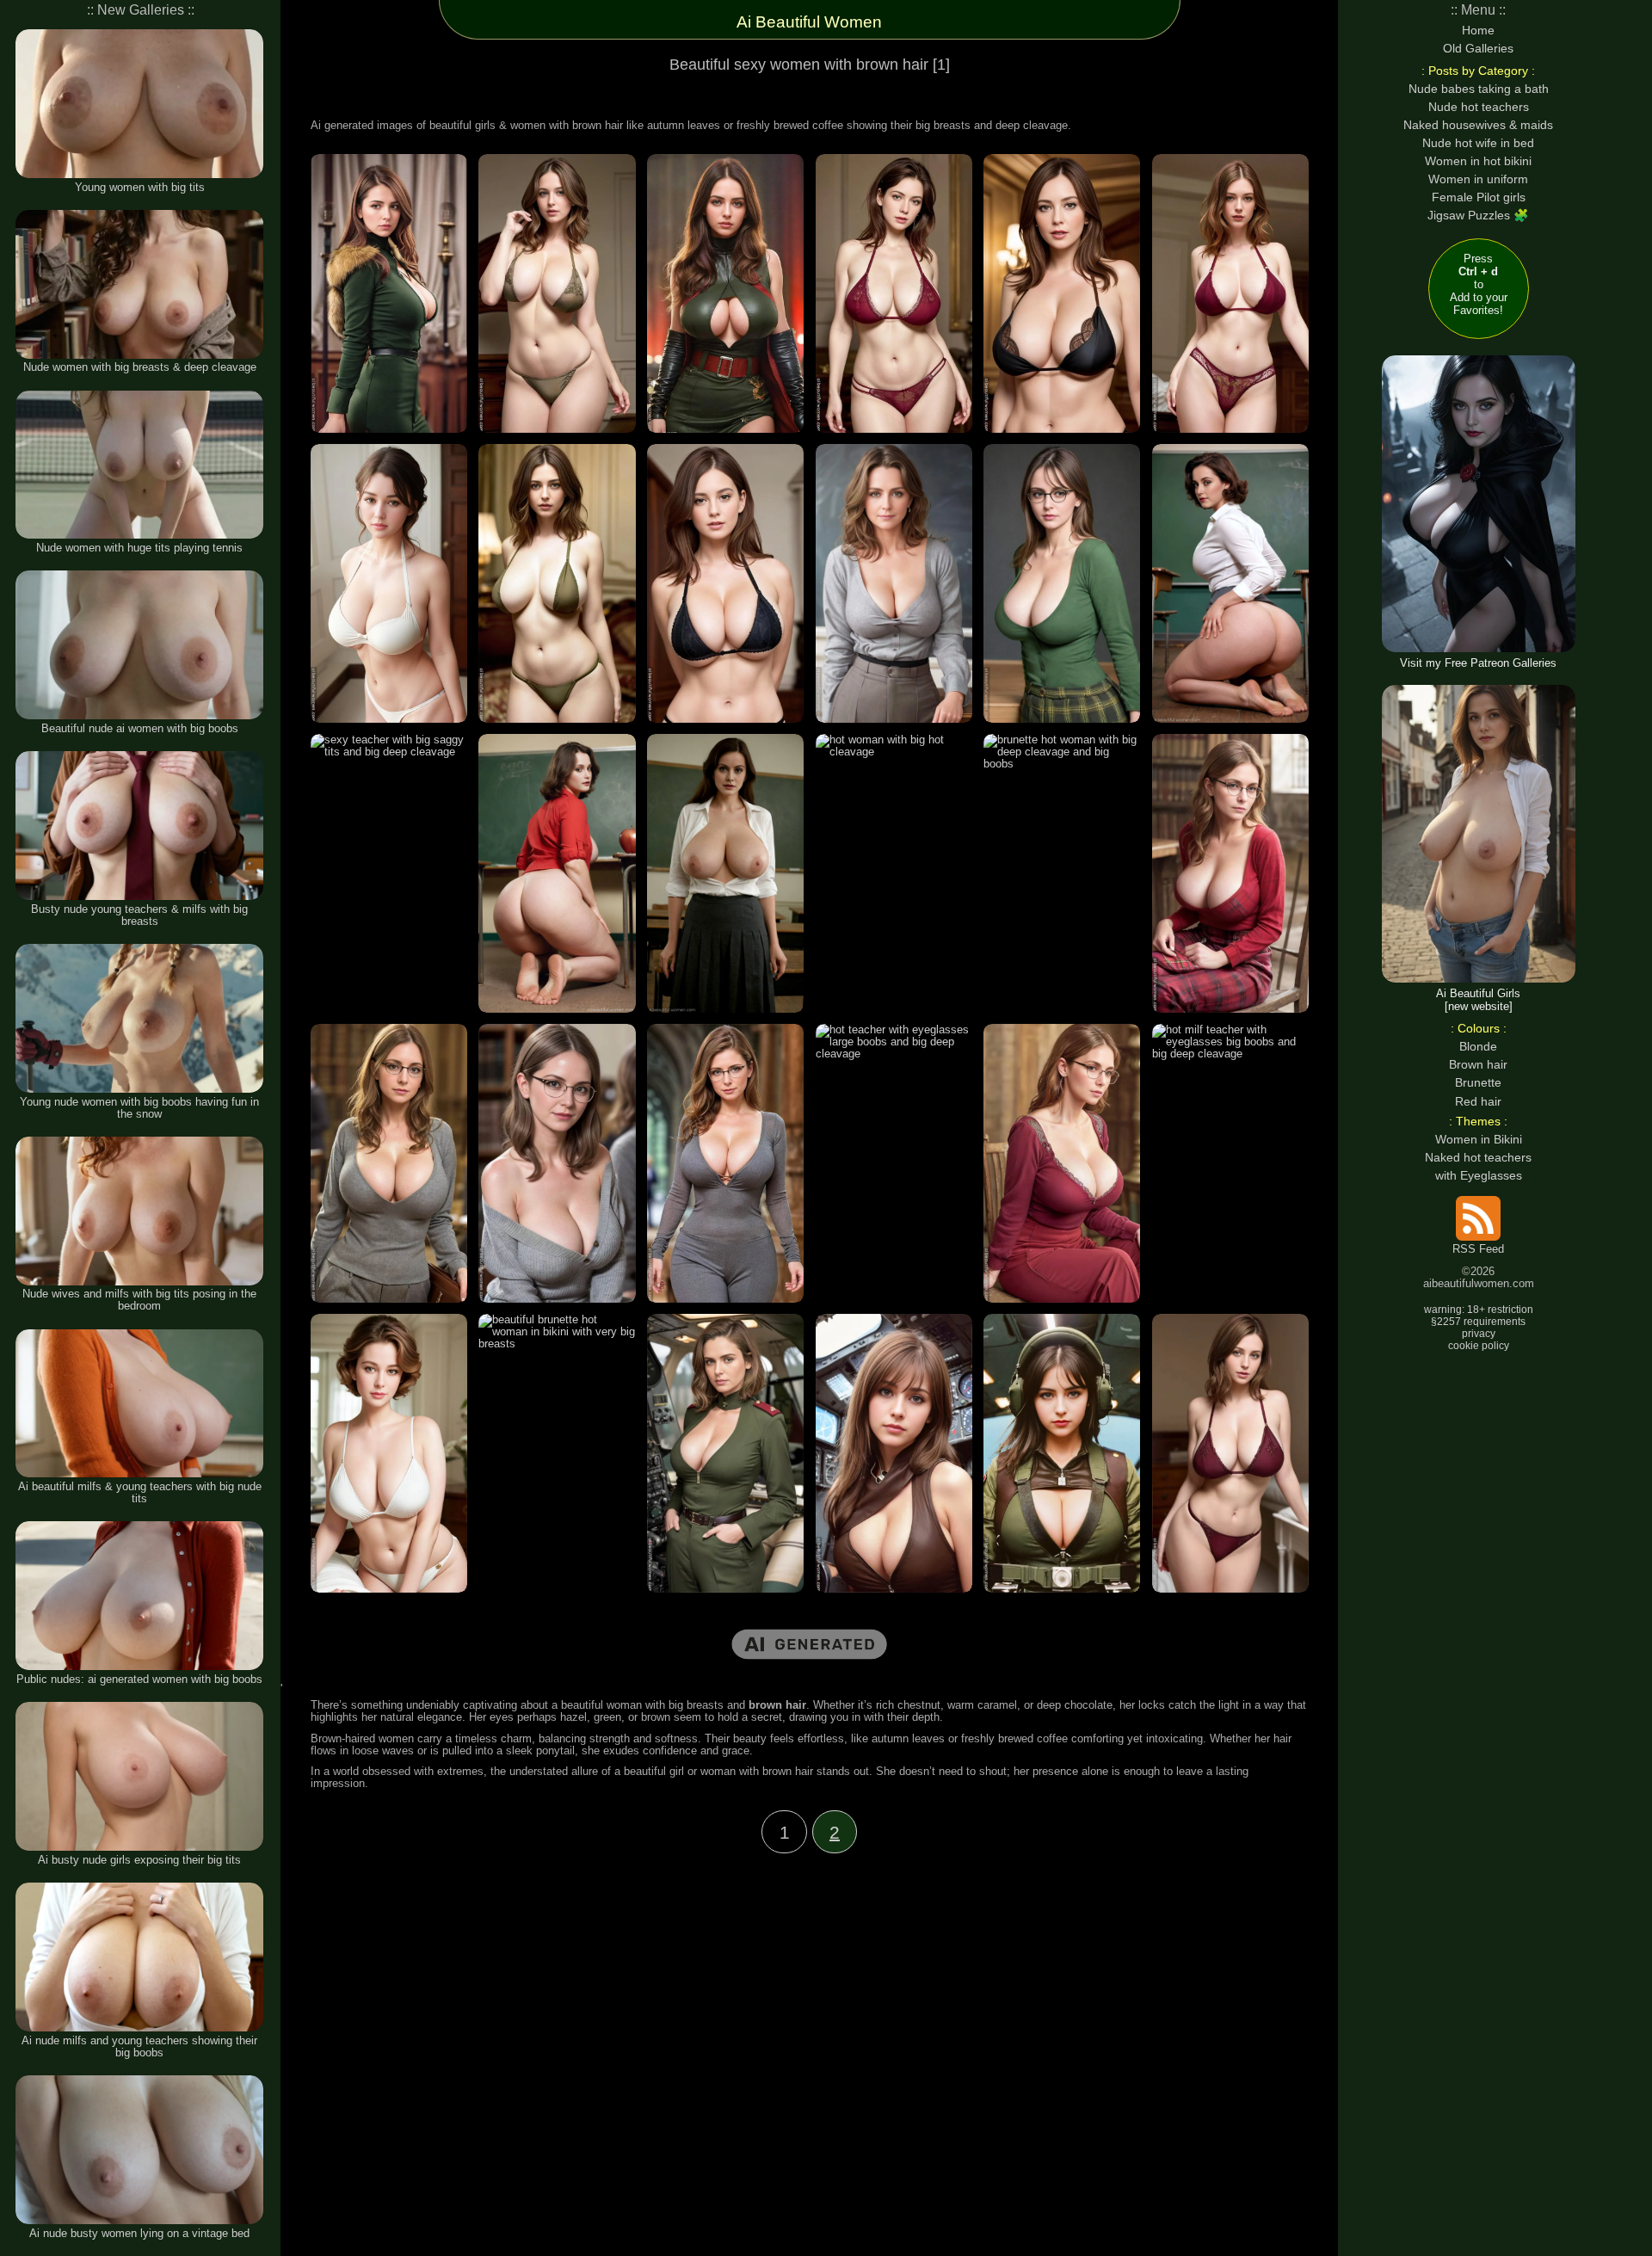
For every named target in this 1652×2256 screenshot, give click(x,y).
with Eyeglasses (1479, 1175)
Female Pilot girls (1479, 197)
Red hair (1478, 1101)
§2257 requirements (1478, 1322)
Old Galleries (1478, 48)
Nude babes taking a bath (1479, 89)
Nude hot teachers (1479, 107)
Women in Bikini (1479, 1139)
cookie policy (1479, 1346)
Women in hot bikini (1478, 161)
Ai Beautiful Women (809, 22)
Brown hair (1478, 1064)
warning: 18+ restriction (1479, 1310)
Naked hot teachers (1478, 1157)
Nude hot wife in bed (1478, 143)
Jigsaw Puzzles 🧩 (1478, 215)
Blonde (1478, 1046)
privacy (1479, 1334)
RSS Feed (1478, 1249)
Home (1478, 30)
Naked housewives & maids (1478, 125)
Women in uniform (1478, 179)
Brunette (1478, 1082)
